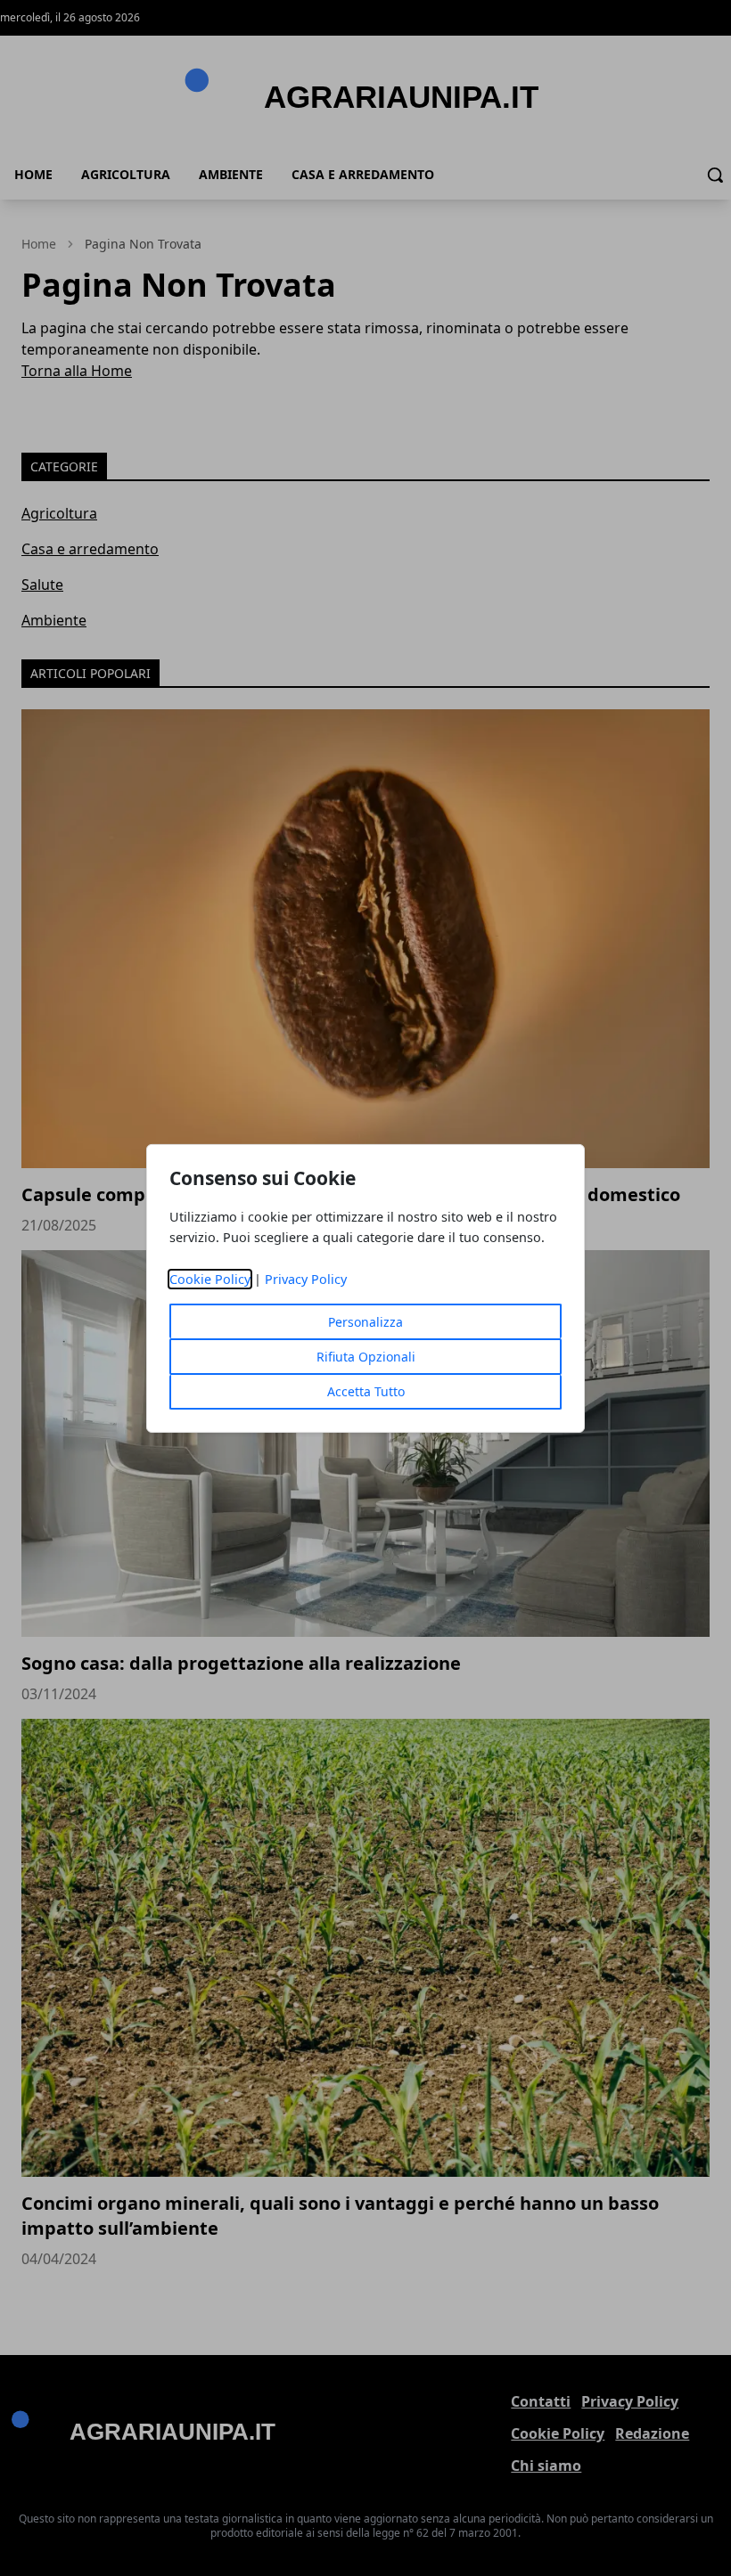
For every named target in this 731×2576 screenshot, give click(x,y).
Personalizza (365, 1322)
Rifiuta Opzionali (366, 1357)
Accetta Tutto (366, 1391)
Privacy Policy (306, 1279)
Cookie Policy (210, 1279)
